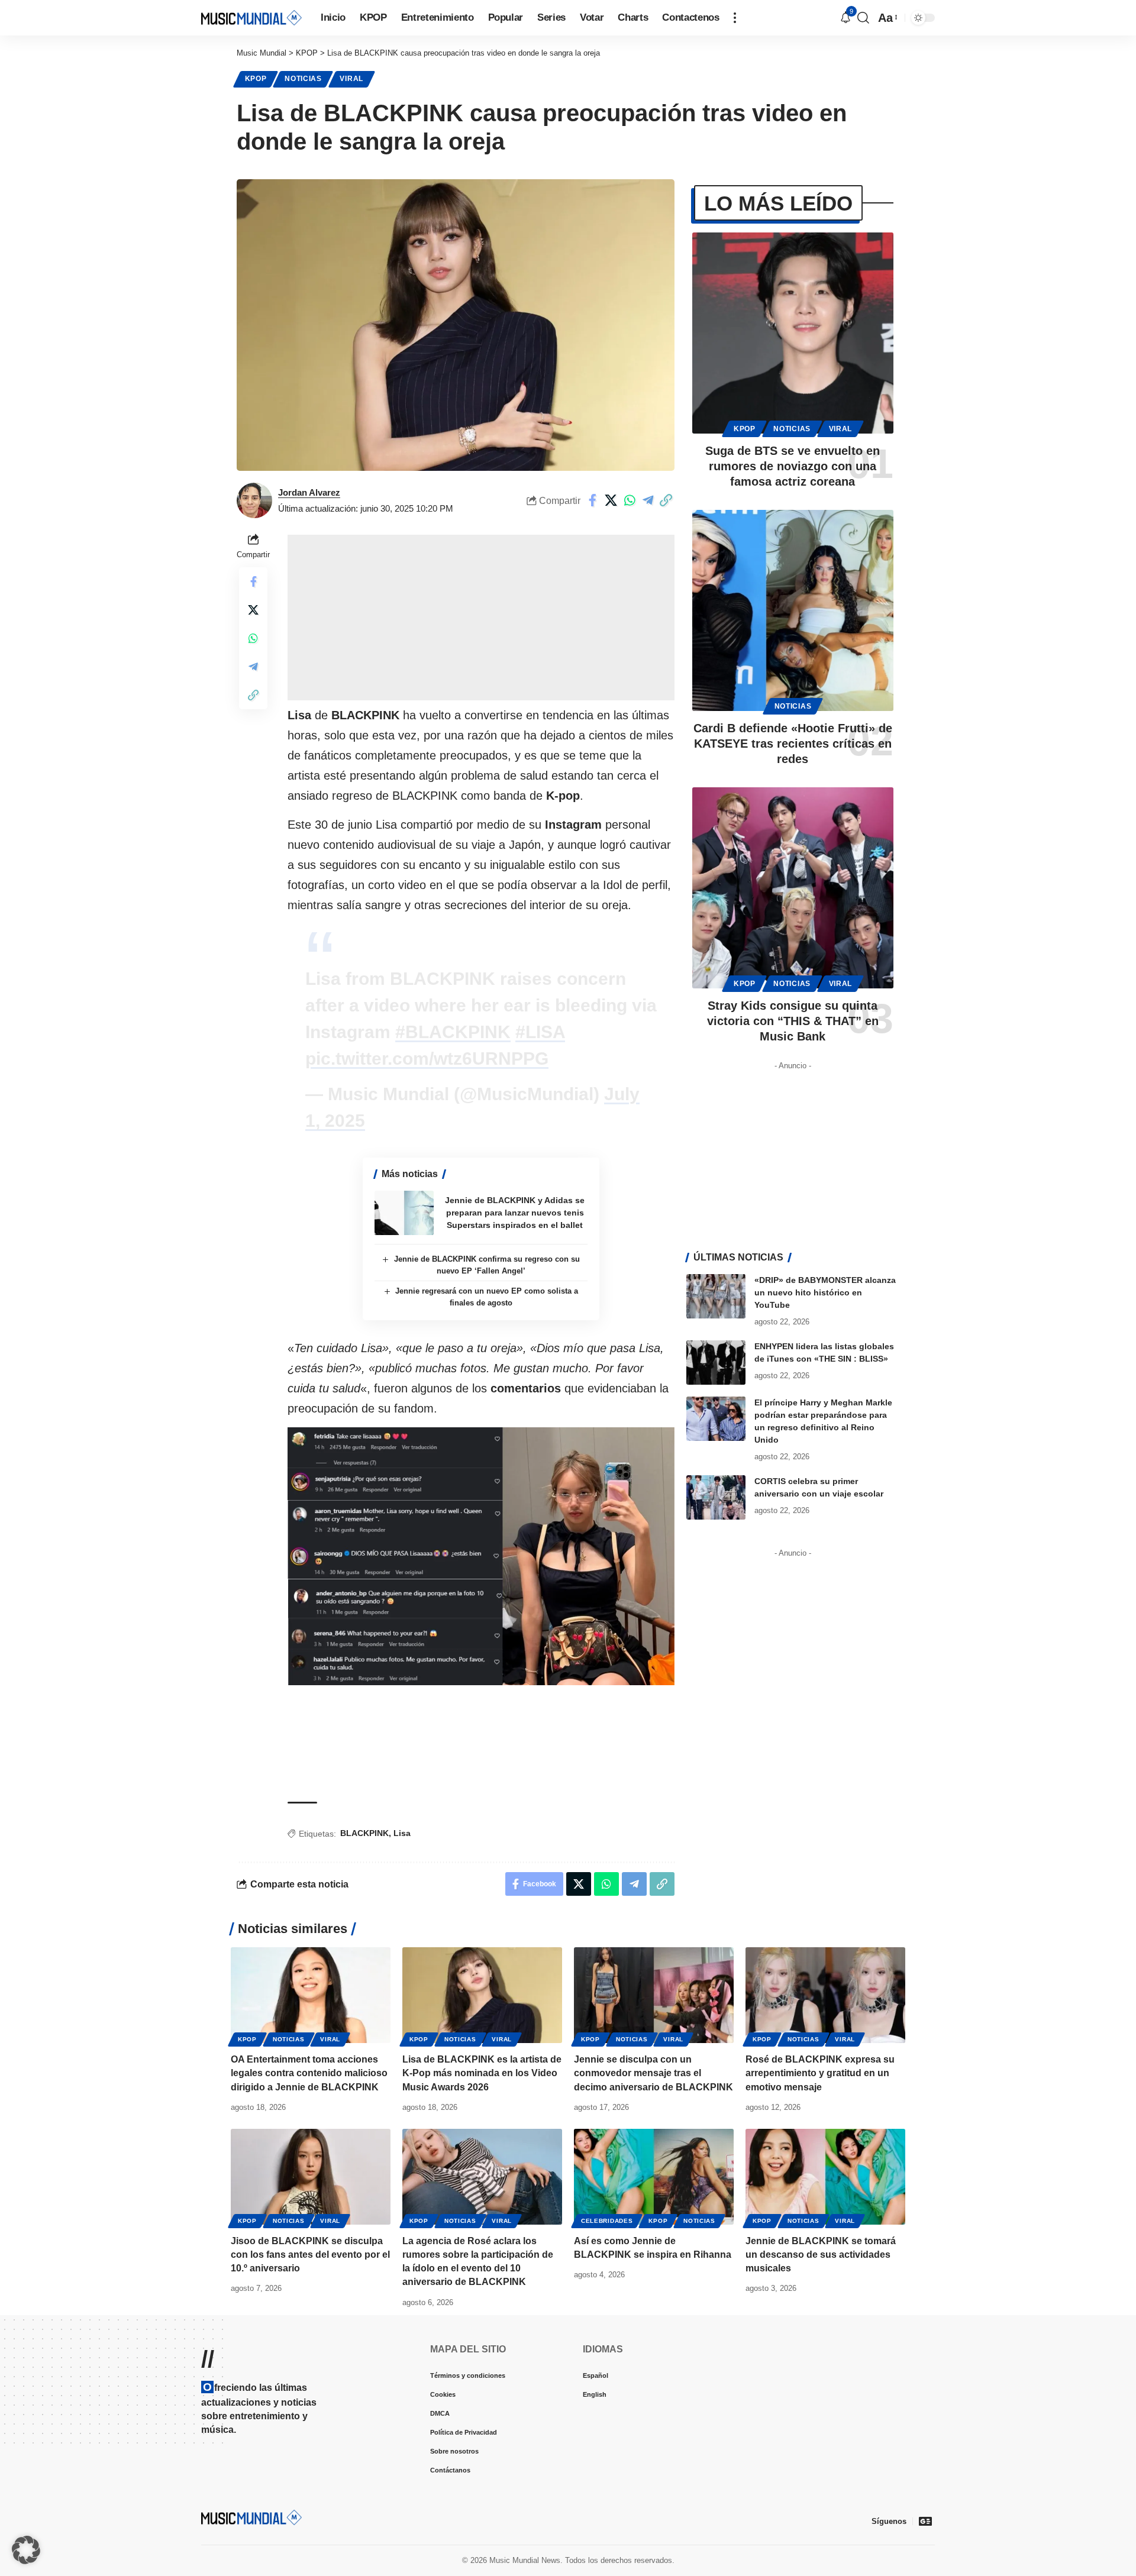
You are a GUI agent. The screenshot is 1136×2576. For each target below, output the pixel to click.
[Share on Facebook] (593, 500)
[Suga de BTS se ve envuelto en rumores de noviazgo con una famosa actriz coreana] (793, 333)
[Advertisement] (481, 618)
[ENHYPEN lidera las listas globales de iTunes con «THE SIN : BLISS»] (716, 1363)
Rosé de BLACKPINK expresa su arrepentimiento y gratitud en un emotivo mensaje (820, 2073)
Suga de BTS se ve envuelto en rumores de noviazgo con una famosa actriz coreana (793, 466)
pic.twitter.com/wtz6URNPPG (427, 1058)
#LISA (540, 1032)
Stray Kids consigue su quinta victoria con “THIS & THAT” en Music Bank (793, 1021)
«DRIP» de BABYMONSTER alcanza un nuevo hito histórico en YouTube (825, 1292)
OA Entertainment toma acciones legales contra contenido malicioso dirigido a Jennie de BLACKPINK (309, 2073)
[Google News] (925, 2521)
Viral (351, 79)
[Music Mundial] (251, 17)
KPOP (256, 79)
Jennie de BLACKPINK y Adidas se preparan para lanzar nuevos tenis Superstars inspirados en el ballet (515, 1213)
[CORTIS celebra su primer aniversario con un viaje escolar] (716, 1497)
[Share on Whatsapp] (630, 500)
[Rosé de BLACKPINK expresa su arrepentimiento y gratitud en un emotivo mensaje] (825, 1995)
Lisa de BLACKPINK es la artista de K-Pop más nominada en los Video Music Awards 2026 (482, 2073)
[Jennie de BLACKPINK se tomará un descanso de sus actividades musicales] (825, 2177)
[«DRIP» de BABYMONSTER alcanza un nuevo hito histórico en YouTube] (716, 1296)
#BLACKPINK (453, 1032)
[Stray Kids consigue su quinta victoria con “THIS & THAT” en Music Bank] (793, 888)
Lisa (402, 1833)
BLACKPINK (364, 1833)
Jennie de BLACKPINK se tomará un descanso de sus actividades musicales (821, 2255)
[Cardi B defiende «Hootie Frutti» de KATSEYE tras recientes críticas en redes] (793, 610)
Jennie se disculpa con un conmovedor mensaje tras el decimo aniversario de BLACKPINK (653, 2073)
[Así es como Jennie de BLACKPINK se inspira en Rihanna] (654, 2177)
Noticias (303, 79)
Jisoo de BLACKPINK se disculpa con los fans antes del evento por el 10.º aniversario (310, 2255)
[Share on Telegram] (648, 500)
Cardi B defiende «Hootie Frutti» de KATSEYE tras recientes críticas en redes (793, 744)
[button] (735, 18)
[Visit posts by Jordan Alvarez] (254, 500)
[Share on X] (611, 500)
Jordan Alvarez (309, 492)
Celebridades (607, 2221)
